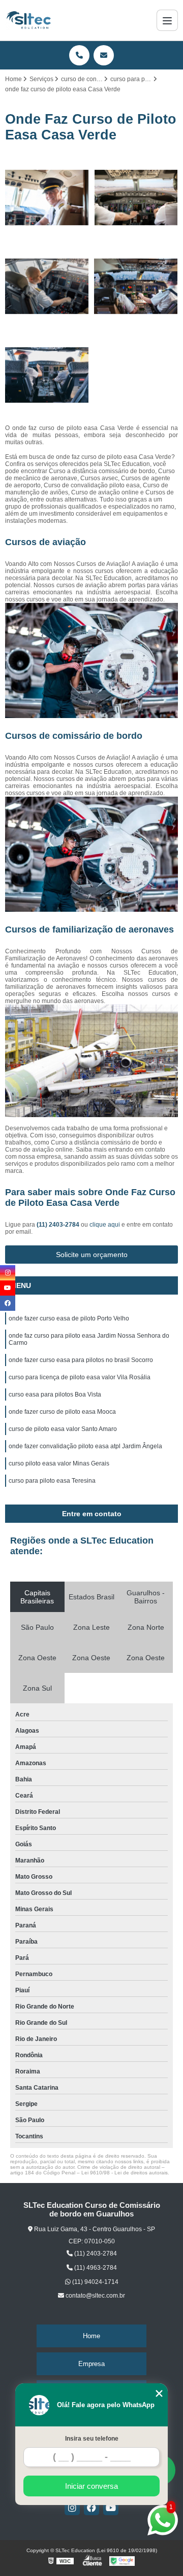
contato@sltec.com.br (95, 2296)
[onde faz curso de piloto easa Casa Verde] (136, 286)
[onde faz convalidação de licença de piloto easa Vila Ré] (47, 375)
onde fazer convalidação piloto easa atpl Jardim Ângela (85, 1446)
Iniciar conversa (91, 2486)
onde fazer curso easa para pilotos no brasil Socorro (81, 1360)
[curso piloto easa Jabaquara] (47, 286)
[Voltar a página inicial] (28, 20)
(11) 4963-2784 (95, 2268)
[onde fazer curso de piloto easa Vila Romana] (47, 198)
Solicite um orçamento (92, 1255)
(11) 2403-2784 (59, 1225)
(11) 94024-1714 (95, 2282)
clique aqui (105, 1225)
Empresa (91, 2364)
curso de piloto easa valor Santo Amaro (63, 1429)
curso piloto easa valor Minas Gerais (59, 1463)
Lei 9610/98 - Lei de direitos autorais (125, 2173)
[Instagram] (72, 2508)
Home (91, 2336)
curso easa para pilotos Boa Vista (55, 1394)
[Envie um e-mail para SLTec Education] (104, 55)
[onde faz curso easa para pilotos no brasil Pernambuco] (136, 198)
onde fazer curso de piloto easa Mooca (62, 1412)
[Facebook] (91, 2508)
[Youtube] (111, 2508)
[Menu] (167, 20)
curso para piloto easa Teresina (52, 1481)
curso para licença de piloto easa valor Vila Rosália (80, 1377)
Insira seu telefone (92, 2439)
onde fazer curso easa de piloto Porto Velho (69, 1318)
